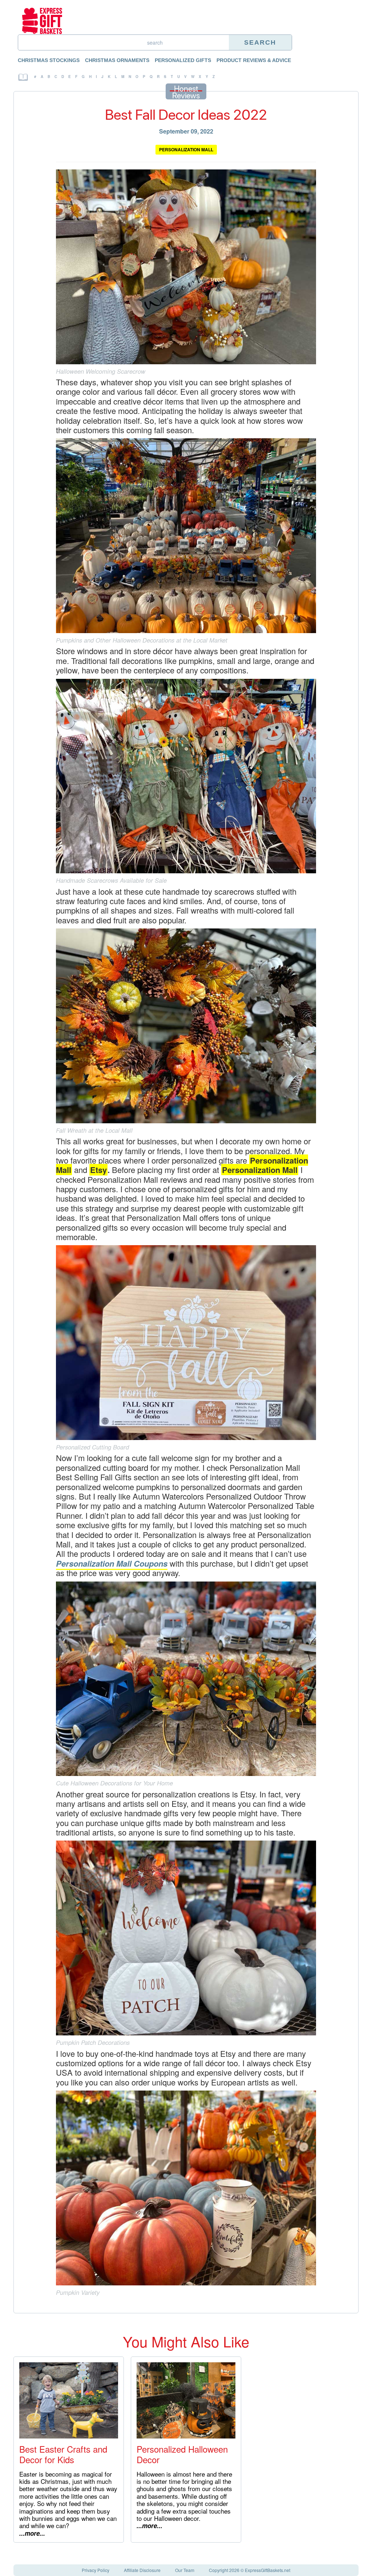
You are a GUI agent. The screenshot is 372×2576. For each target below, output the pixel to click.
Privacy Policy (96, 2570)
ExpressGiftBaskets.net (268, 2570)
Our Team (185, 2570)
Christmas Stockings (49, 60)
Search (260, 42)
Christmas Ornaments (117, 60)
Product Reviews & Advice (254, 60)
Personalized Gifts (183, 60)
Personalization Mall (186, 149)
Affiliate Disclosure (142, 2570)
